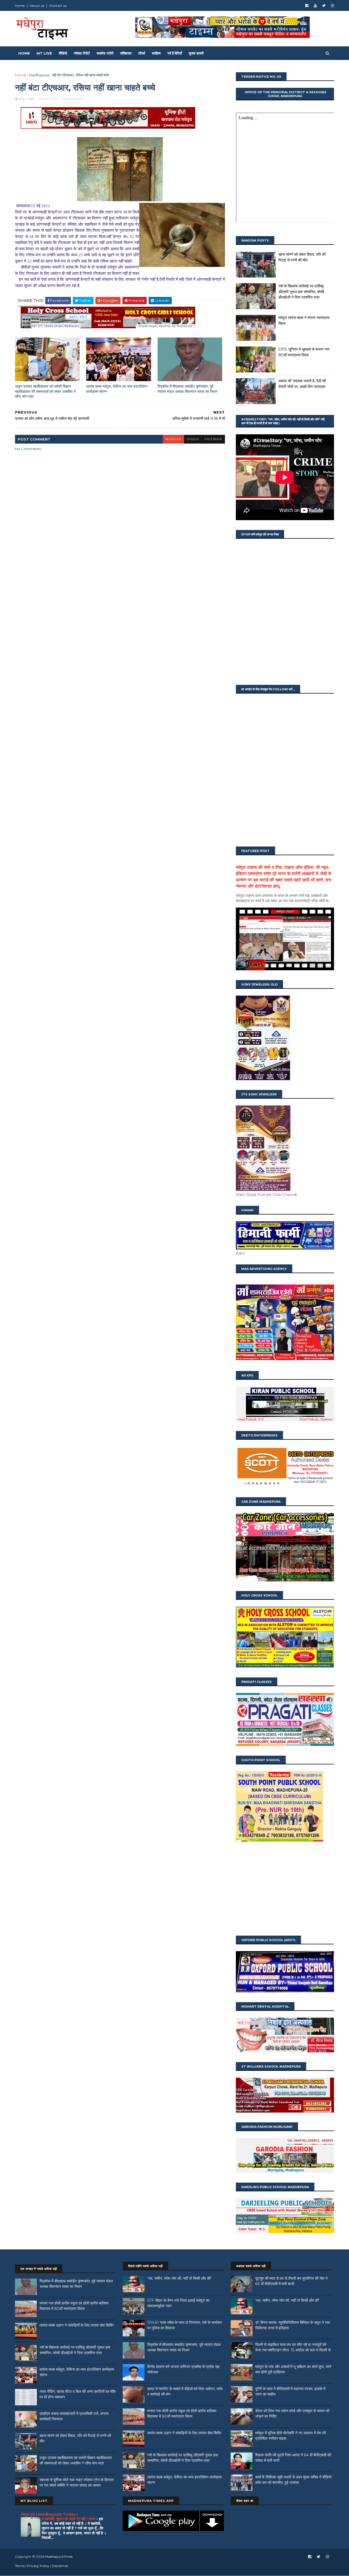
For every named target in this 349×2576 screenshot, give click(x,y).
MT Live (44, 53)
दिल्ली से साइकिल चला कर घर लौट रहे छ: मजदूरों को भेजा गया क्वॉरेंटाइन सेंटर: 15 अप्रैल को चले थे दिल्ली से (293, 2347)
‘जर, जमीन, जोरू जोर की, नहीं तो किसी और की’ (179, 2278)
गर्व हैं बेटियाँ (175, 53)
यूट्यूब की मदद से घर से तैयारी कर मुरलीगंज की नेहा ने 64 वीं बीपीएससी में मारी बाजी (291, 2281)
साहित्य (156, 53)
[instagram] (333, 6)
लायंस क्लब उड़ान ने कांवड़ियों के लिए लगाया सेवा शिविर (77, 2325)
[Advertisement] (285, 1889)
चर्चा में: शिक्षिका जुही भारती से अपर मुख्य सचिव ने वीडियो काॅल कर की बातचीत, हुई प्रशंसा (293, 2480)
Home (20, 6)
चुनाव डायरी (196, 53)
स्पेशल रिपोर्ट (82, 53)
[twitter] (324, 6)
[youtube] (315, 6)
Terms (20, 2566)
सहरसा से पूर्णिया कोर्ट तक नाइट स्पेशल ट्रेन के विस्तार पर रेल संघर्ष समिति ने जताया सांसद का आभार (77, 2482)
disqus (193, 439)
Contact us (58, 6)
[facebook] (307, 6)
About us (37, 6)
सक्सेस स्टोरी (105, 53)
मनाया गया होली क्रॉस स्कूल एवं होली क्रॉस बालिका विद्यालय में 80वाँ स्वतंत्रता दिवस (74, 2306)
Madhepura (39, 75)
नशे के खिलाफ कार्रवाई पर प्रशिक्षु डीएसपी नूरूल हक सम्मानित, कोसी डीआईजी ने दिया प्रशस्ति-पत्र (301, 292)
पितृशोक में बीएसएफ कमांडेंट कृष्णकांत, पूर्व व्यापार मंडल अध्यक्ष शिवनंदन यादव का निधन (187, 389)
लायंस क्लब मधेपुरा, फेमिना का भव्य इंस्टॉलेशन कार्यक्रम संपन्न (117, 389)
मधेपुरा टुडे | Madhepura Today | (49, 2514)
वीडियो (63, 53)
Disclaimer (60, 2566)
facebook (213, 439)
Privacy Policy (38, 2566)
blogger (173, 439)
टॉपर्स (142, 53)
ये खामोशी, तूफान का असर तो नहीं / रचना (69, 2519)
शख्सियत (126, 53)
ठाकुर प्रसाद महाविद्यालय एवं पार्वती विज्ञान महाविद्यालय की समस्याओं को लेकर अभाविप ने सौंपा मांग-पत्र (45, 391)
